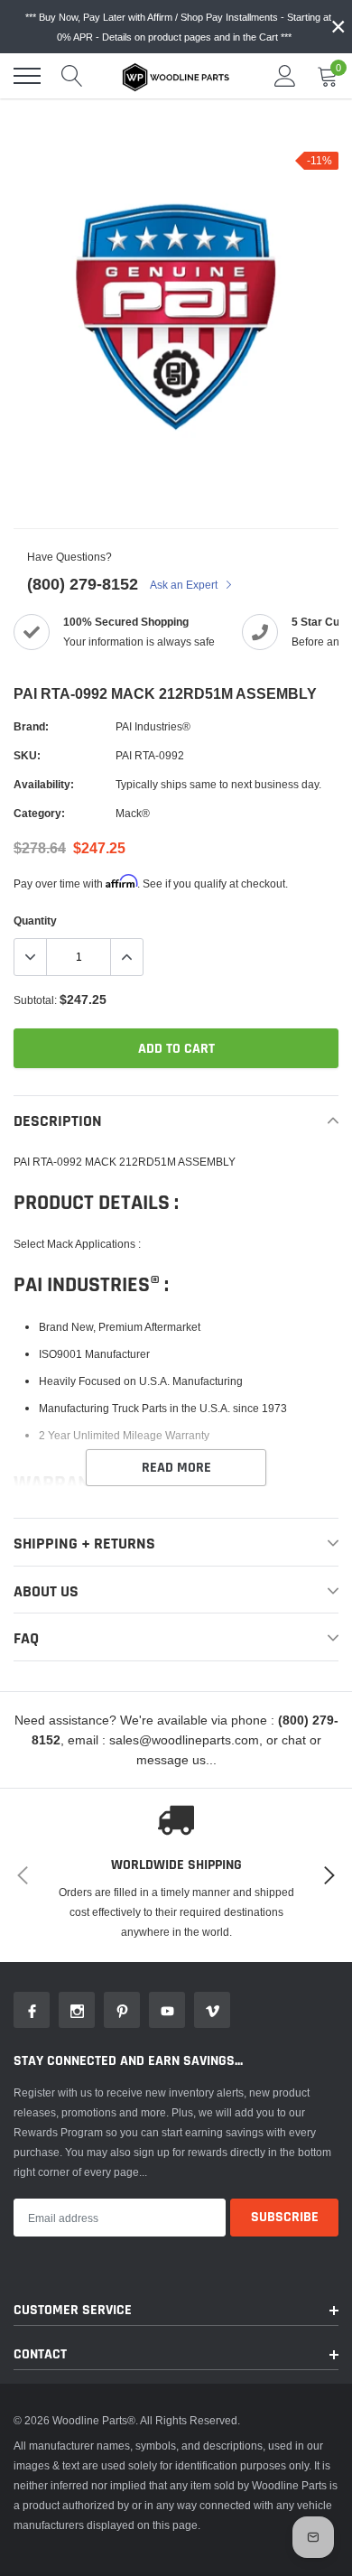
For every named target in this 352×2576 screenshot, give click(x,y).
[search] (72, 76)
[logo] (176, 76)
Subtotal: (35, 1000)
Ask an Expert (185, 585)
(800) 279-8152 (83, 584)
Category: (39, 813)
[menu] (27, 76)
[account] (285, 75)
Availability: (44, 784)
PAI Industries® (153, 726)
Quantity (35, 921)
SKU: (27, 755)
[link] (32, 2010)
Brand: (31, 726)
